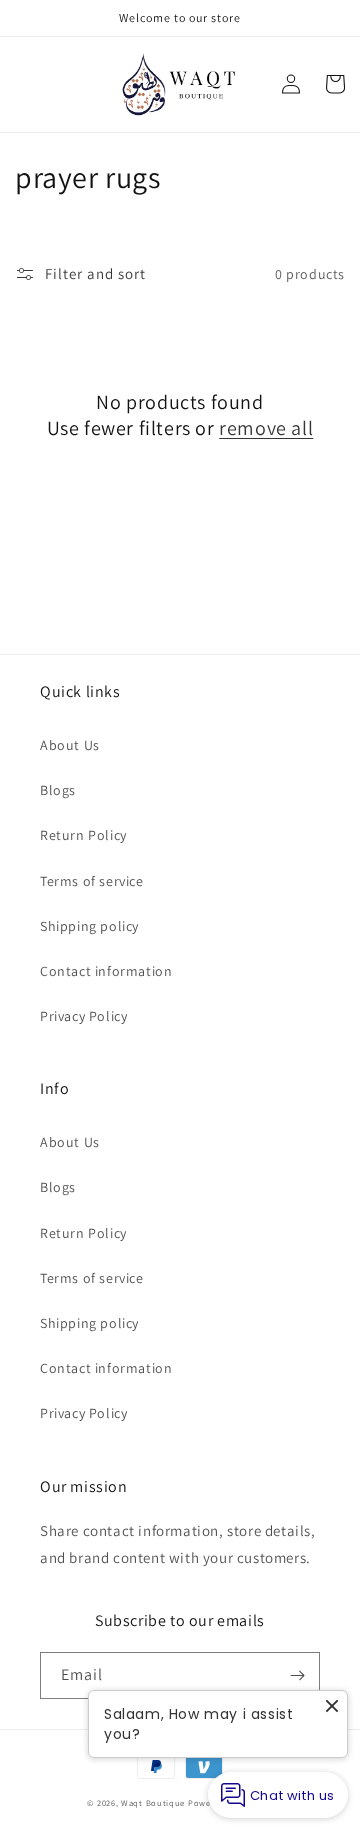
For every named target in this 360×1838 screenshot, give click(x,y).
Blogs (58, 790)
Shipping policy (89, 926)
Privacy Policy (83, 1016)
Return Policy (83, 835)
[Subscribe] (297, 1675)
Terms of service (92, 881)
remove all (266, 428)
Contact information (106, 971)
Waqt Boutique (153, 1802)
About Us (70, 745)
